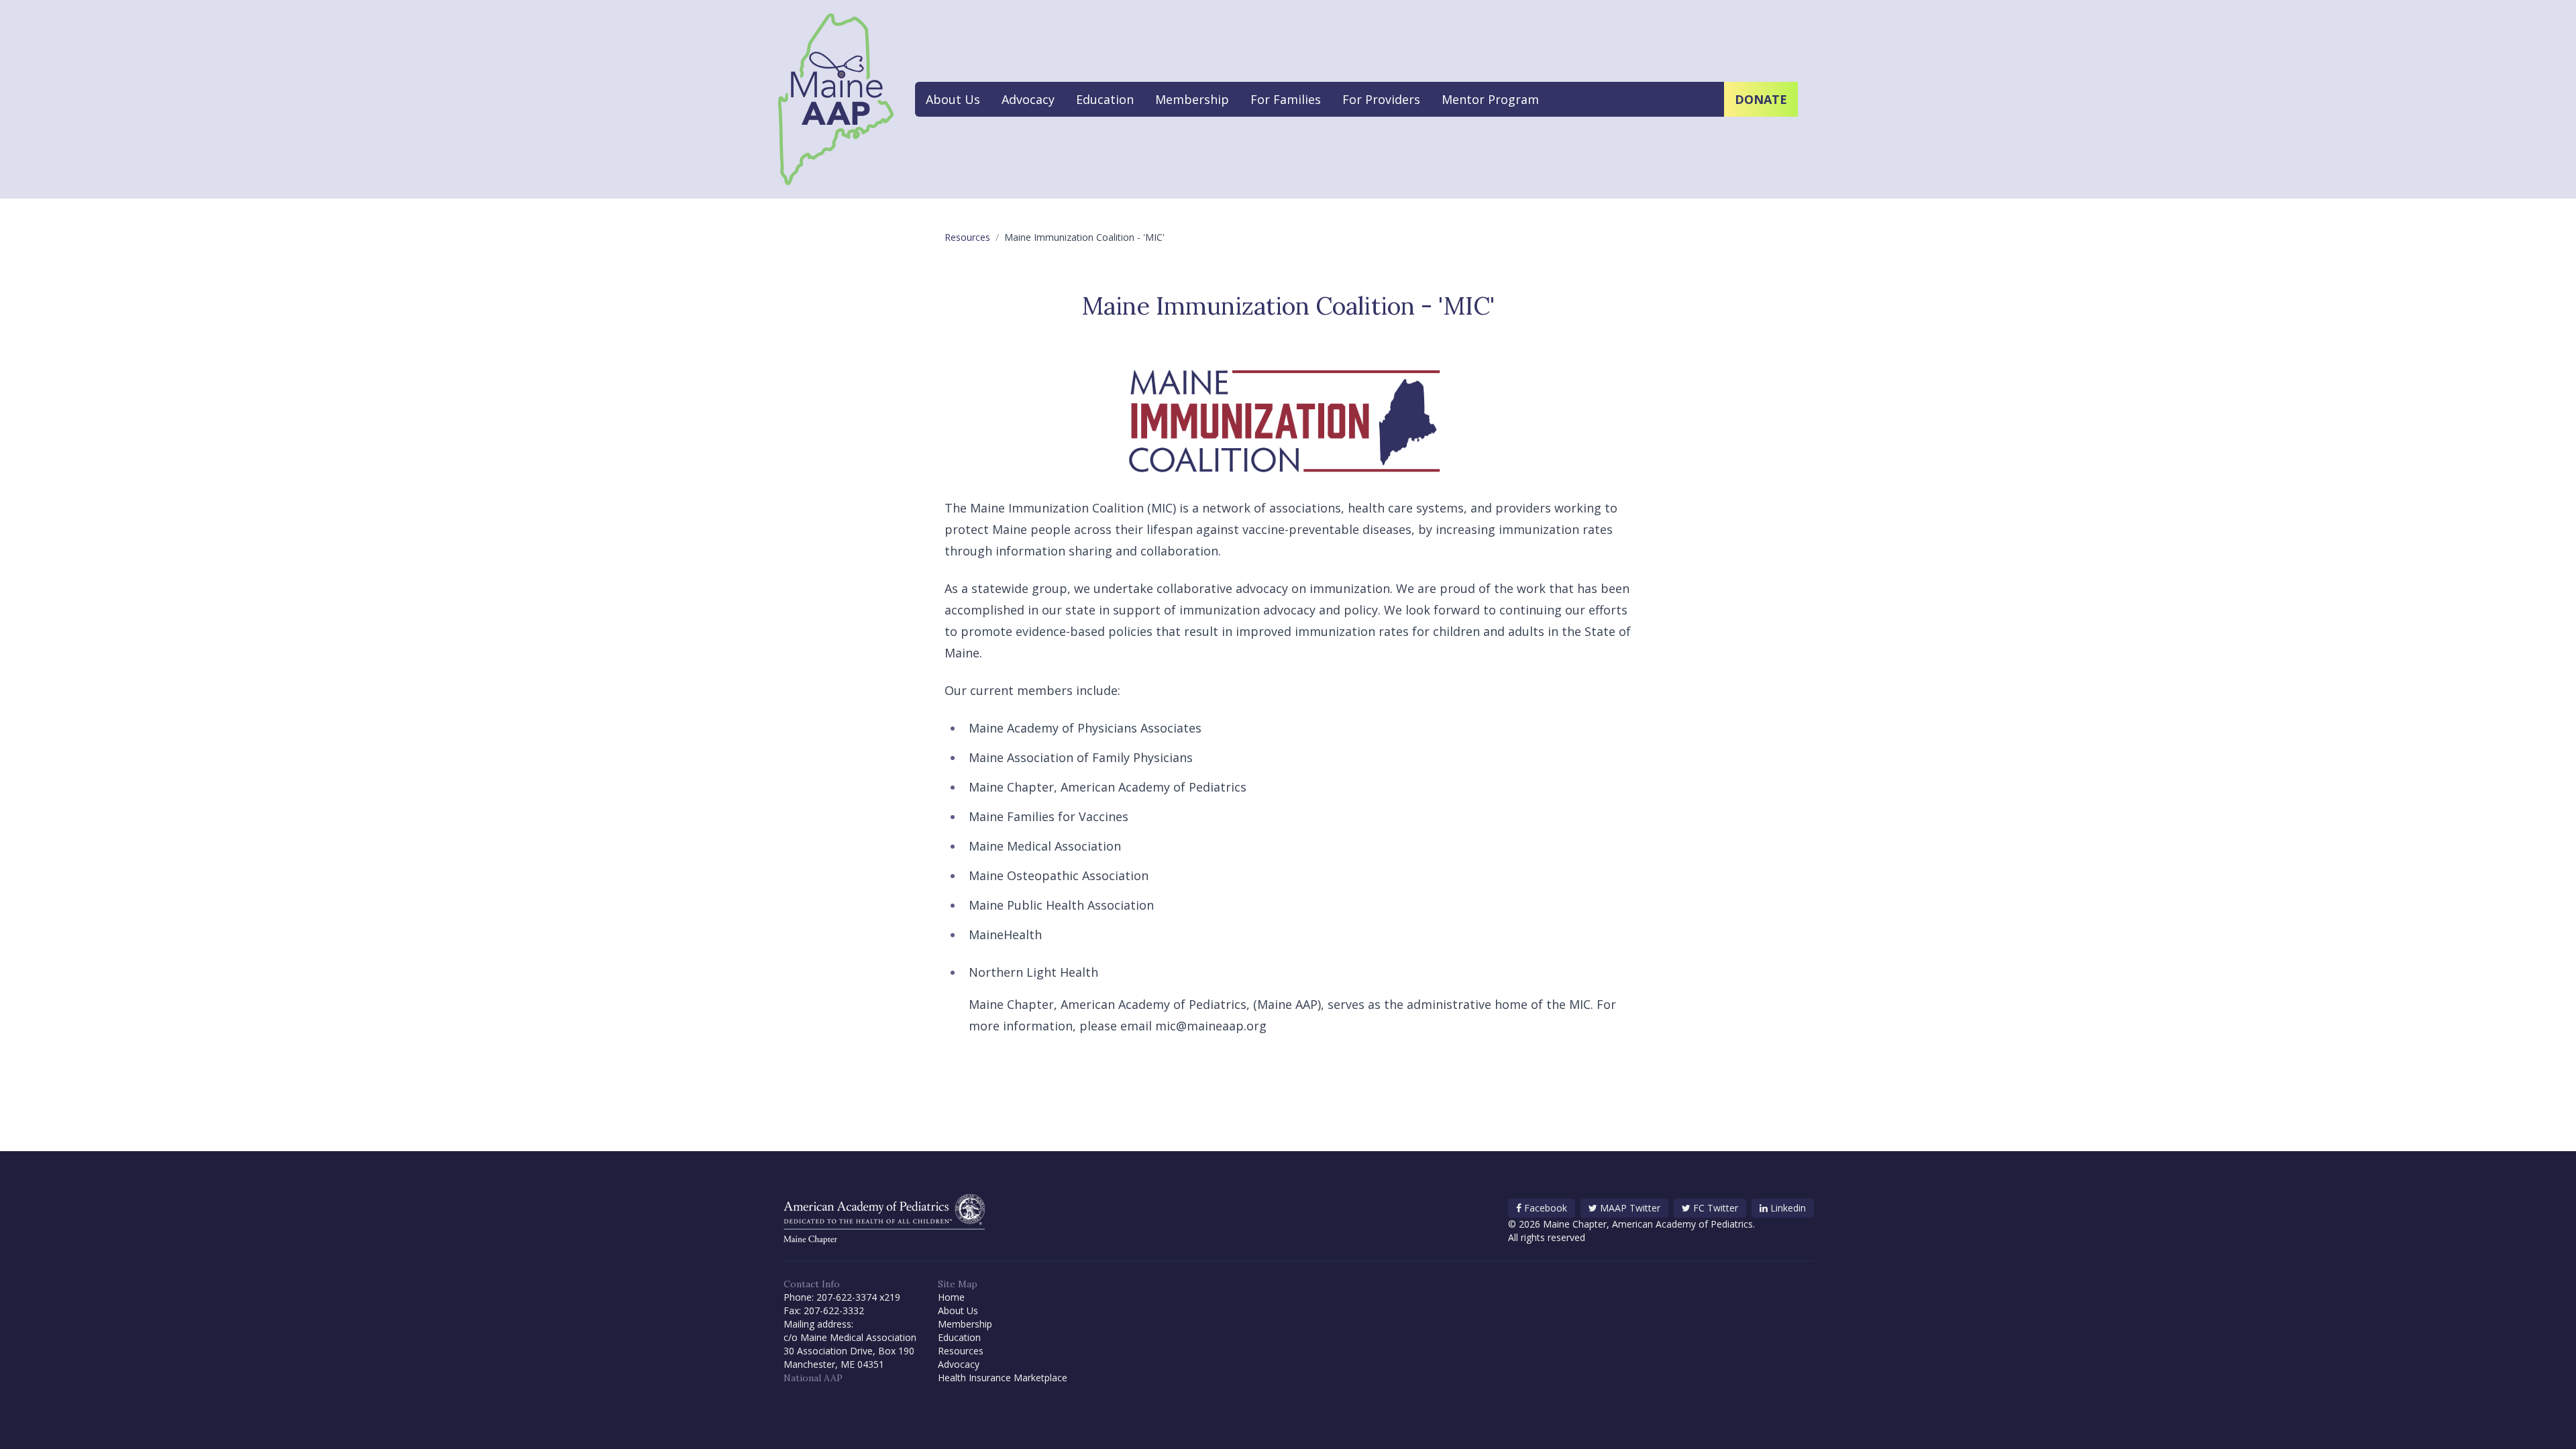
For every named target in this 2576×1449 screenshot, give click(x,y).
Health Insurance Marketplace (1003, 1378)
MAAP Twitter (1630, 1208)
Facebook (1546, 1208)
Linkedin (1788, 1208)
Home (951, 1297)
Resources (967, 237)
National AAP (813, 1378)
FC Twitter (1716, 1208)
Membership (1192, 99)
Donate (1761, 99)
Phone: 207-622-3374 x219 (842, 1297)
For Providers (1381, 99)
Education (1105, 99)
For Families (1286, 99)
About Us (953, 99)
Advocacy (1028, 99)
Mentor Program (1490, 99)
